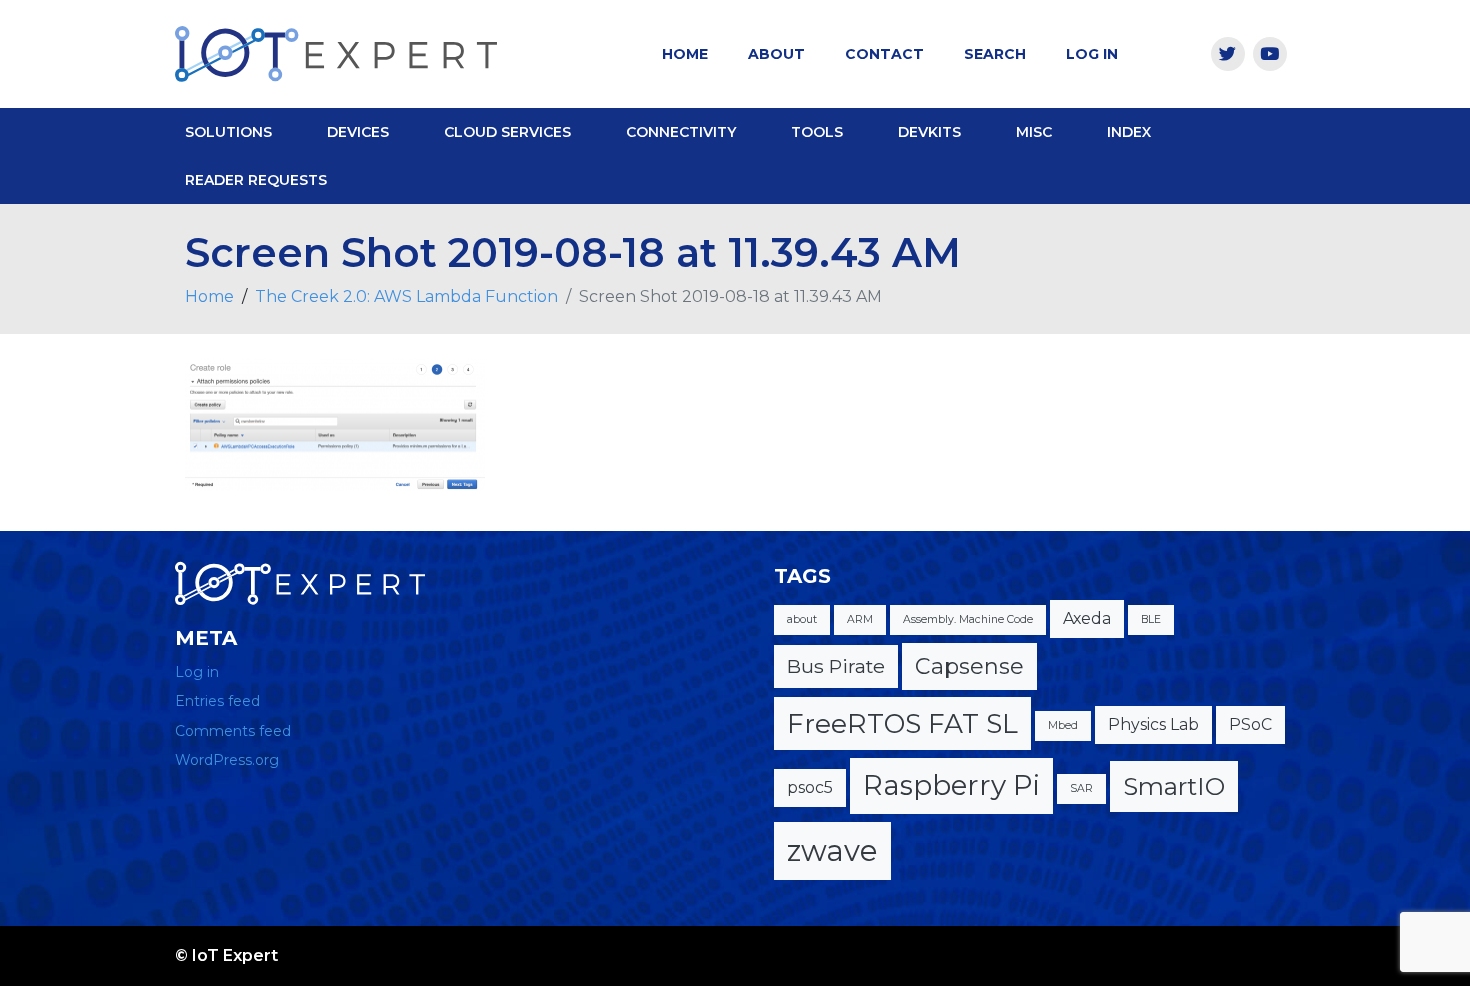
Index (1129, 132)
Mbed (1063, 725)
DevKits (929, 132)
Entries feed (217, 701)
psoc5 (810, 787)
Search (995, 54)
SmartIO (1174, 786)
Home (685, 54)
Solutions (228, 132)
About (776, 54)
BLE (1151, 619)
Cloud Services (507, 132)
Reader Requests (256, 180)
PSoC (1250, 724)
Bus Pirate (836, 666)
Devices (358, 132)
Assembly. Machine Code (968, 619)
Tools (817, 132)
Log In (1092, 54)
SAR (1081, 788)
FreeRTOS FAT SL (902, 723)
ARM (860, 619)
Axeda (1087, 618)
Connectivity (681, 132)
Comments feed (233, 731)
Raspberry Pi (951, 785)
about (802, 619)
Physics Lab (1153, 724)
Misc (1034, 132)
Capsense (969, 666)
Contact (884, 54)
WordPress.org (227, 760)
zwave (832, 850)
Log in (197, 672)
